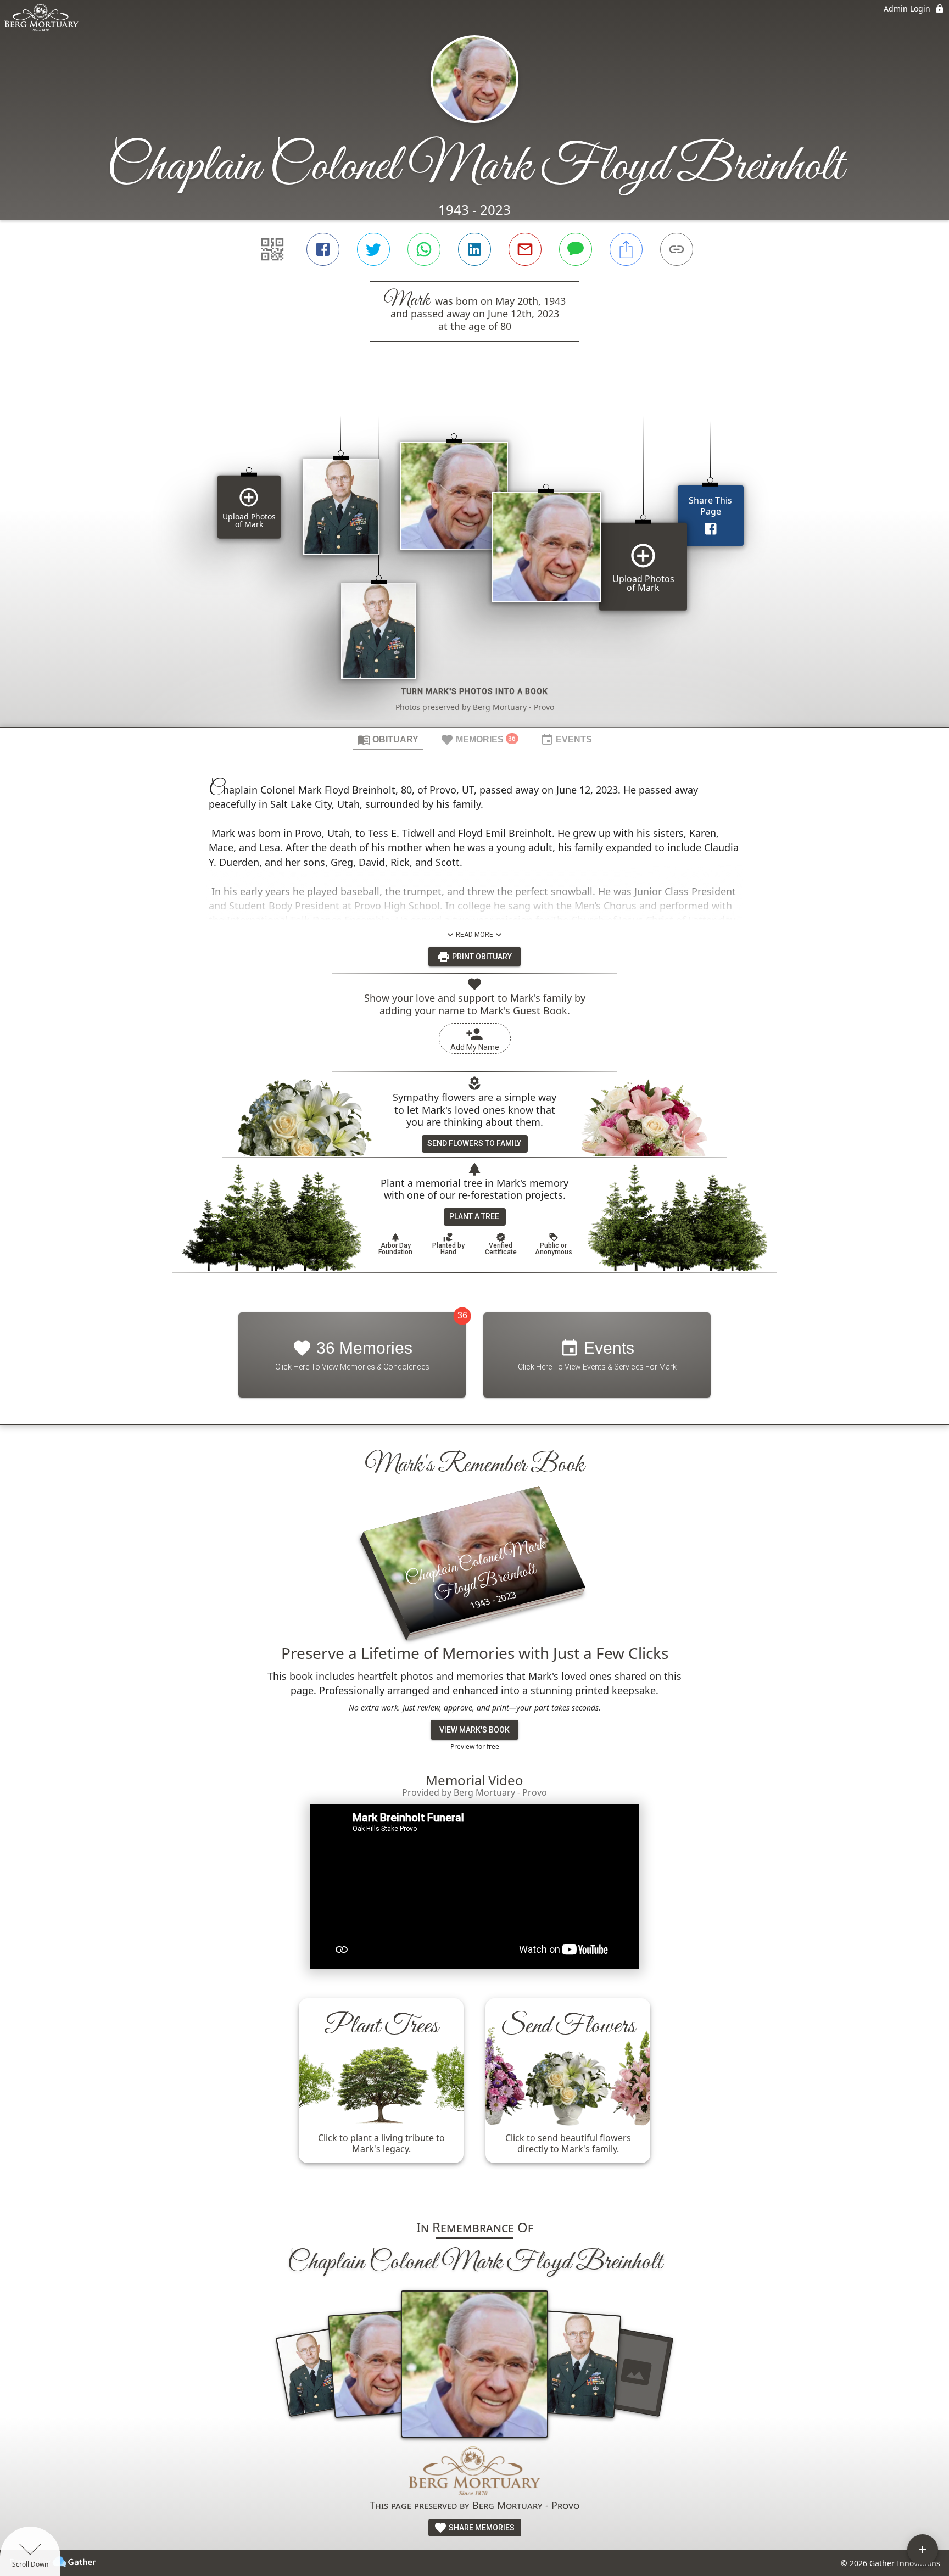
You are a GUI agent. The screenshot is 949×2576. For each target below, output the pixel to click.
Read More (474, 935)
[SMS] (576, 249)
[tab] (388, 739)
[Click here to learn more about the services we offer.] (474, 2472)
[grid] (474, 553)
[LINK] (677, 249)
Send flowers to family (474, 1143)
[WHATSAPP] (424, 249)
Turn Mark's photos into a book (475, 691)
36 (462, 1315)
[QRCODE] (272, 249)
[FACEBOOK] (323, 249)
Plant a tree (474, 1216)
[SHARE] (626, 249)
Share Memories (481, 2528)
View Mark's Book (474, 1730)
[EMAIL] (525, 249)
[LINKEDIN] (474, 249)
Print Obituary (481, 957)
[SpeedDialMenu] (923, 2550)
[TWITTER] (373, 249)
